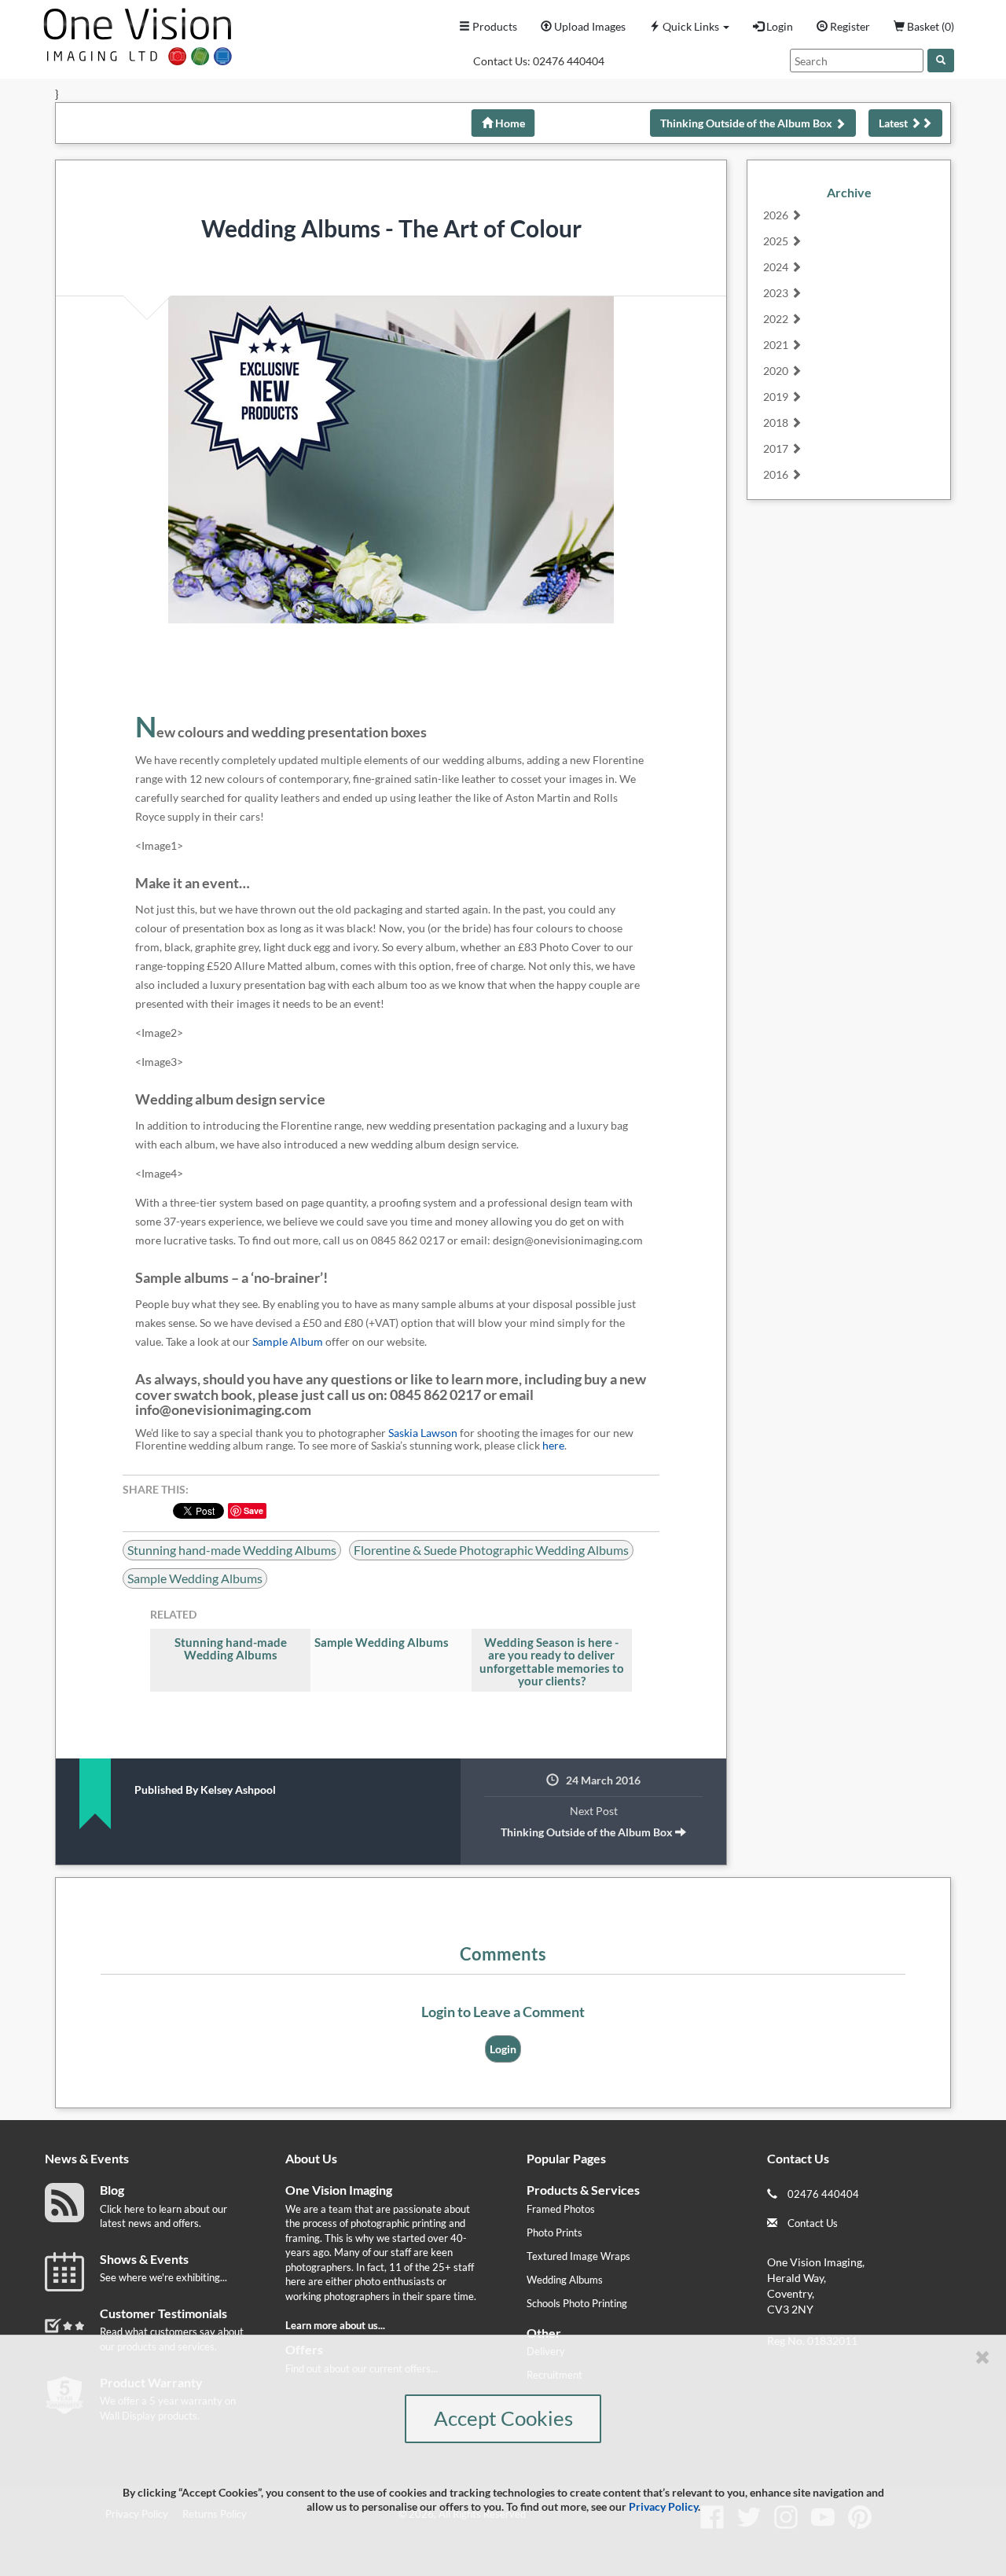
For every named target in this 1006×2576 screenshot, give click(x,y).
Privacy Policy (663, 2506)
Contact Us (813, 2223)
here (553, 1445)
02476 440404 (569, 61)
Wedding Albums (565, 2280)
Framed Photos (561, 2209)
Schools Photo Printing (577, 2303)
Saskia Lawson (423, 1433)
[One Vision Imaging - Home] (134, 33)
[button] (689, 27)
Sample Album (288, 1341)
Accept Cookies (503, 2418)
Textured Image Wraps (578, 2256)
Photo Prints (554, 2232)
